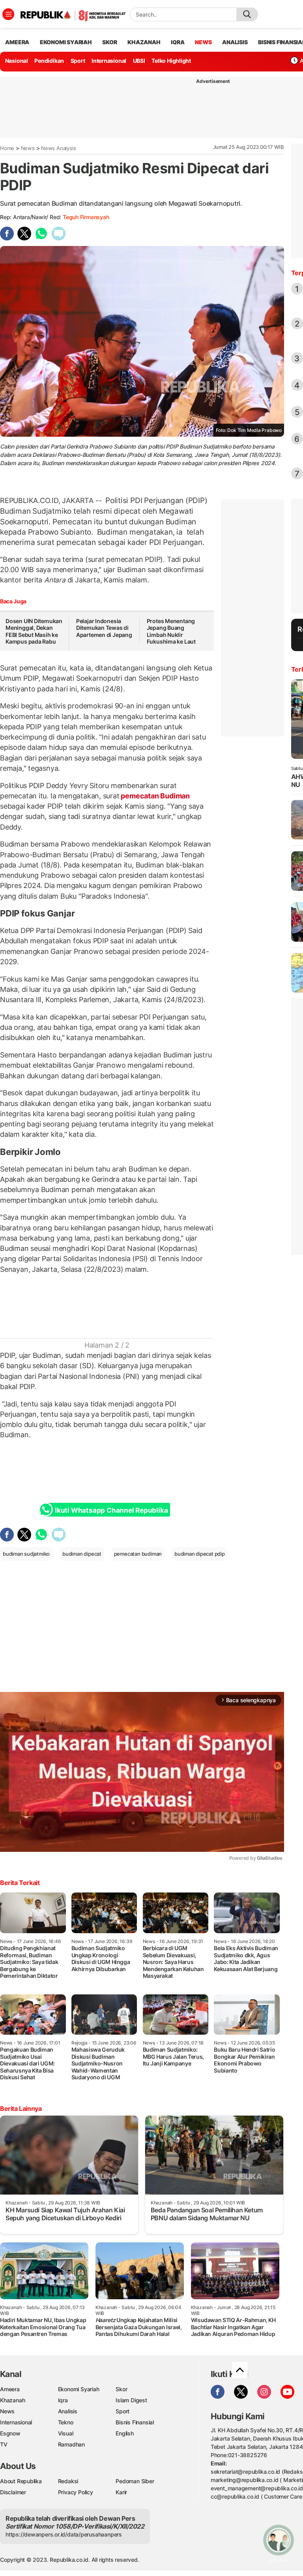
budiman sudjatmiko (26, 1554)
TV (4, 2444)
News (28, 148)
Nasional (17, 61)
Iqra (63, 2400)
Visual (66, 2433)
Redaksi (68, 2481)
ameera (17, 42)
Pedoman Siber (135, 2481)
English (125, 2433)
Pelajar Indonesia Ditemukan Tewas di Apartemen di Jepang (104, 628)
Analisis (68, 2411)
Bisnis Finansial (135, 2422)
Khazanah (12, 2400)
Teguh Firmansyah (86, 217)
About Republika (21, 2481)
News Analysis (58, 148)
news (203, 42)
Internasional (109, 61)
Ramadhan (71, 2444)
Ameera (10, 2389)
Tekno (66, 2422)
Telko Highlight (171, 61)
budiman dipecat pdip (200, 1554)
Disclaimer (13, 2492)
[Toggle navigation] (8, 14)
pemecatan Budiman (155, 796)
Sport (78, 61)
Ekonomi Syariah (66, 42)
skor (109, 42)
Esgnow (10, 2433)
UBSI (139, 61)
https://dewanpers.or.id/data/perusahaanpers (64, 2534)
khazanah (144, 42)
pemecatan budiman (138, 1554)
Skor (121, 2389)
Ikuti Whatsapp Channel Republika (111, 1510)
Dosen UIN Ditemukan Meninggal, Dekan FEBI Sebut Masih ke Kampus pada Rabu (34, 631)
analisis (235, 42)
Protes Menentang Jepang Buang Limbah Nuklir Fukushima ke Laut (171, 631)
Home (7, 148)
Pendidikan (49, 61)
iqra (178, 42)
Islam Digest (131, 2400)
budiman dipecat (82, 1554)
